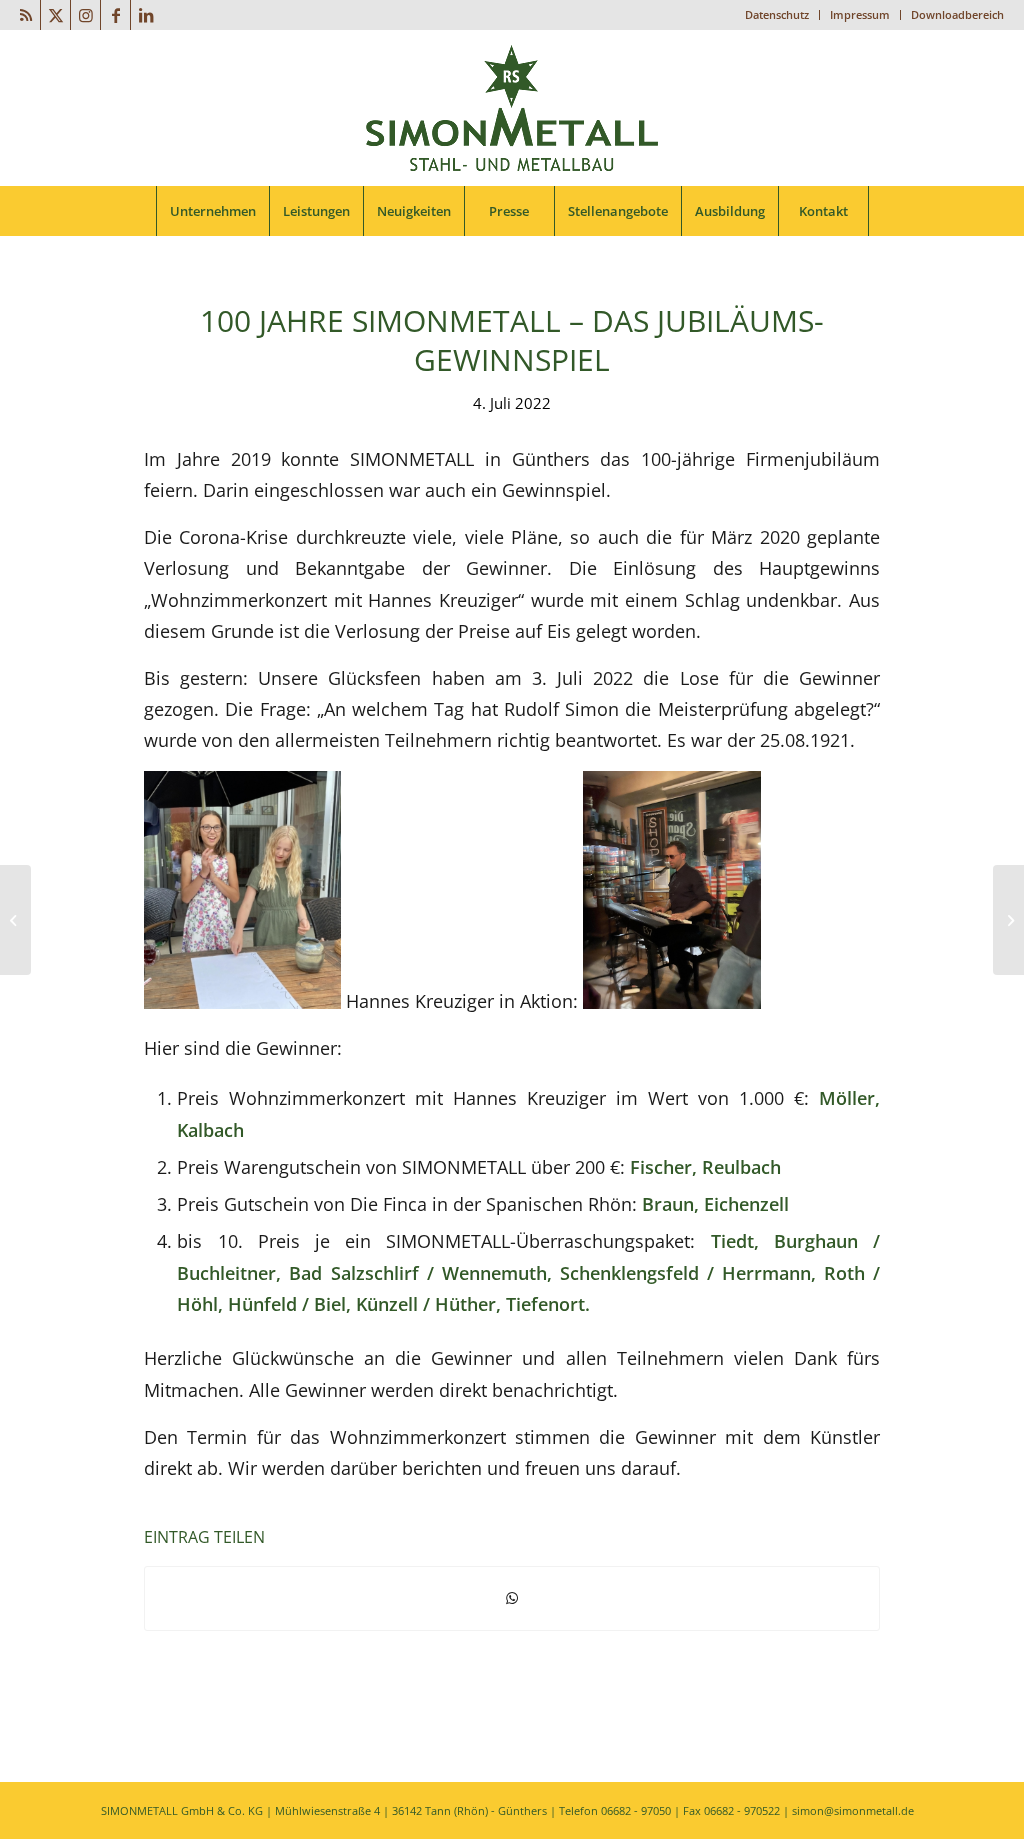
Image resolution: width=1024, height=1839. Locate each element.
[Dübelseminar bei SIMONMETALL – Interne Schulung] (15, 920)
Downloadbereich (957, 14)
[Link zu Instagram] (85, 15)
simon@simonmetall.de (853, 1810)
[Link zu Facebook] (115, 15)
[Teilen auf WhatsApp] (512, 1598)
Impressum (860, 14)
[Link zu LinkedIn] (146, 15)
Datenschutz (777, 14)
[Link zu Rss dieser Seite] (25, 15)
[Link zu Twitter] (55, 15)
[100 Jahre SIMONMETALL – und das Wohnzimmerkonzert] (1008, 920)
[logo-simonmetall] (512, 108)
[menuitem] (777, 15)
